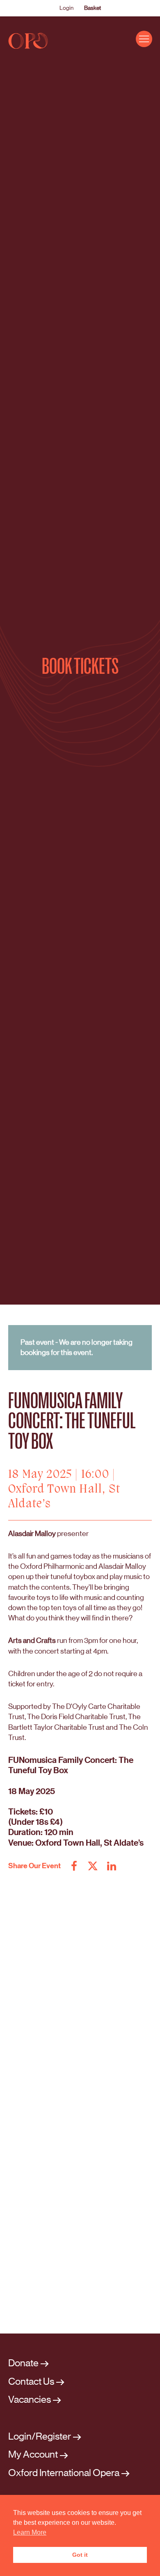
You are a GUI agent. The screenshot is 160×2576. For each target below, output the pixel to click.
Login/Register (40, 2437)
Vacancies (30, 2400)
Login (66, 8)
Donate (23, 2363)
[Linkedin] (111, 1866)
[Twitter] (93, 1866)
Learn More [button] (30, 2532)
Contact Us (31, 2382)
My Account (33, 2455)
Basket (93, 8)
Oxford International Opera (64, 2473)
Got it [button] (80, 2555)
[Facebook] (74, 1866)
